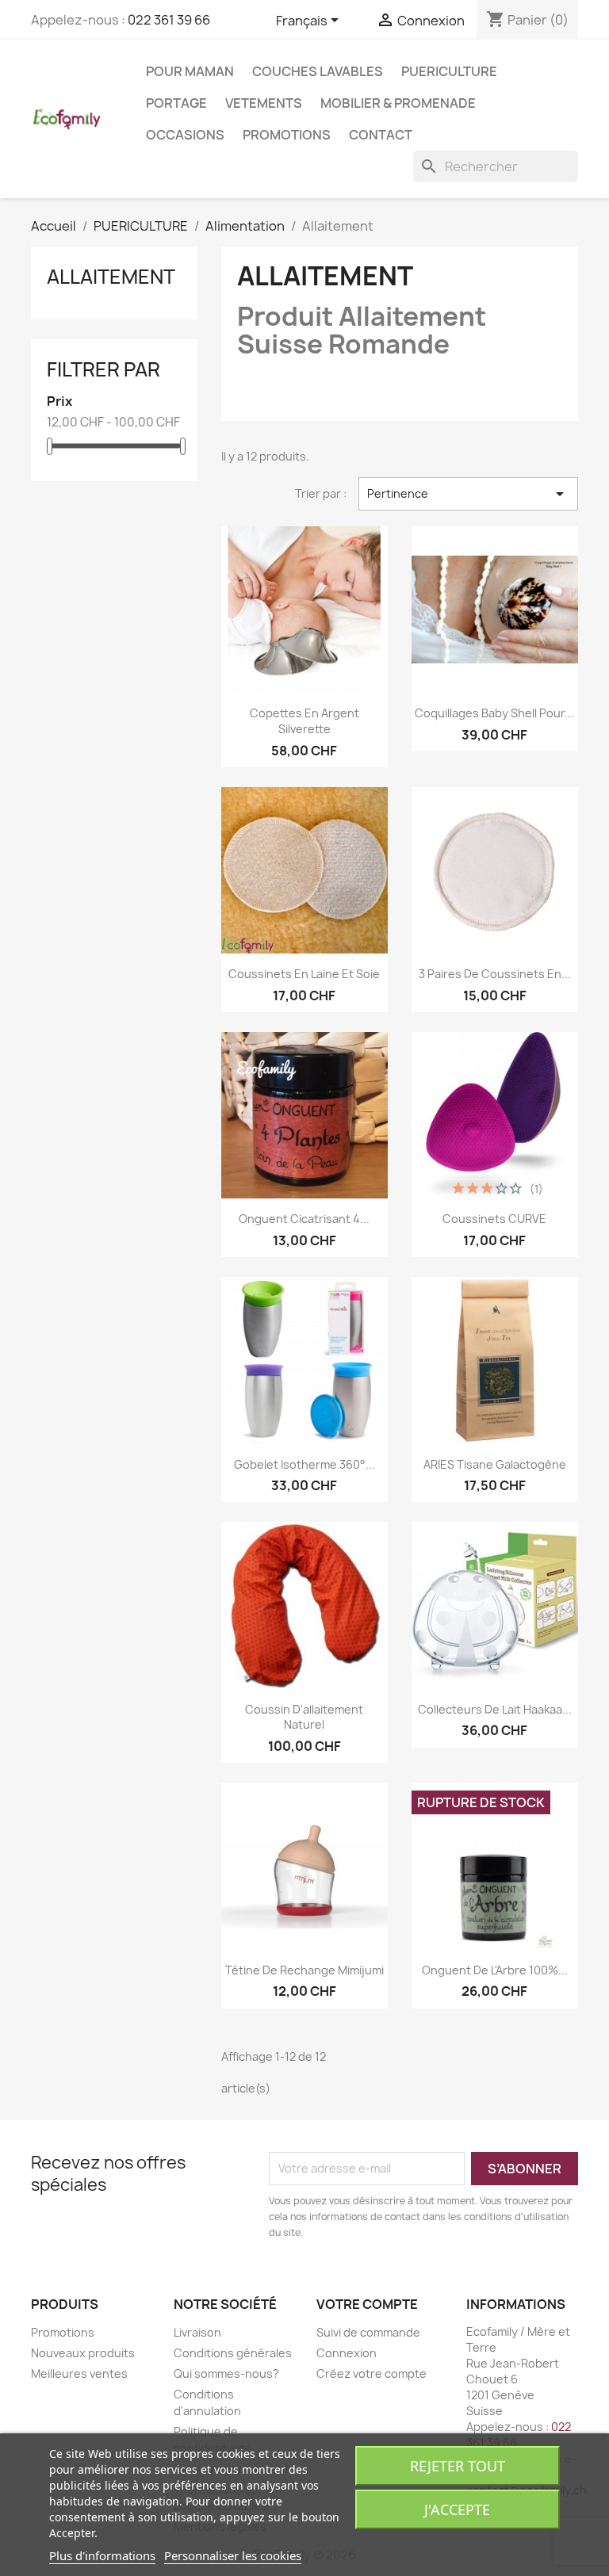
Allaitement (111, 277)
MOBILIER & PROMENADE (398, 103)
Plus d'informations (102, 2555)
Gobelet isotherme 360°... (304, 1464)
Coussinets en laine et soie (304, 974)
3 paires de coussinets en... (495, 974)
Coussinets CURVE (494, 1219)
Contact (381, 135)
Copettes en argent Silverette (304, 721)
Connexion (347, 2353)
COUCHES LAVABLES (318, 71)
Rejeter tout (458, 2466)
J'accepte (457, 2509)
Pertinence (468, 494)
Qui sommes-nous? (226, 2373)
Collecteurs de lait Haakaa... (495, 1709)
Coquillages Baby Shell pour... (494, 713)
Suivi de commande (368, 2332)
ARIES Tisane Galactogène (495, 1464)
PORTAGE (176, 103)
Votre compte (367, 2304)
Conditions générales (233, 2353)
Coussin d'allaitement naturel (304, 1717)
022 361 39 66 (169, 20)
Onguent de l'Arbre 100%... (495, 1970)
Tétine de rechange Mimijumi (304, 1970)
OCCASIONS (185, 135)
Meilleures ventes (79, 2373)
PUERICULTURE (449, 71)
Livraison (197, 2332)
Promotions (287, 135)
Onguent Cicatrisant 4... (304, 1219)
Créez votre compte (372, 2373)
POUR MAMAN (190, 71)
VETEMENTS (264, 103)
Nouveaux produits (83, 2353)
